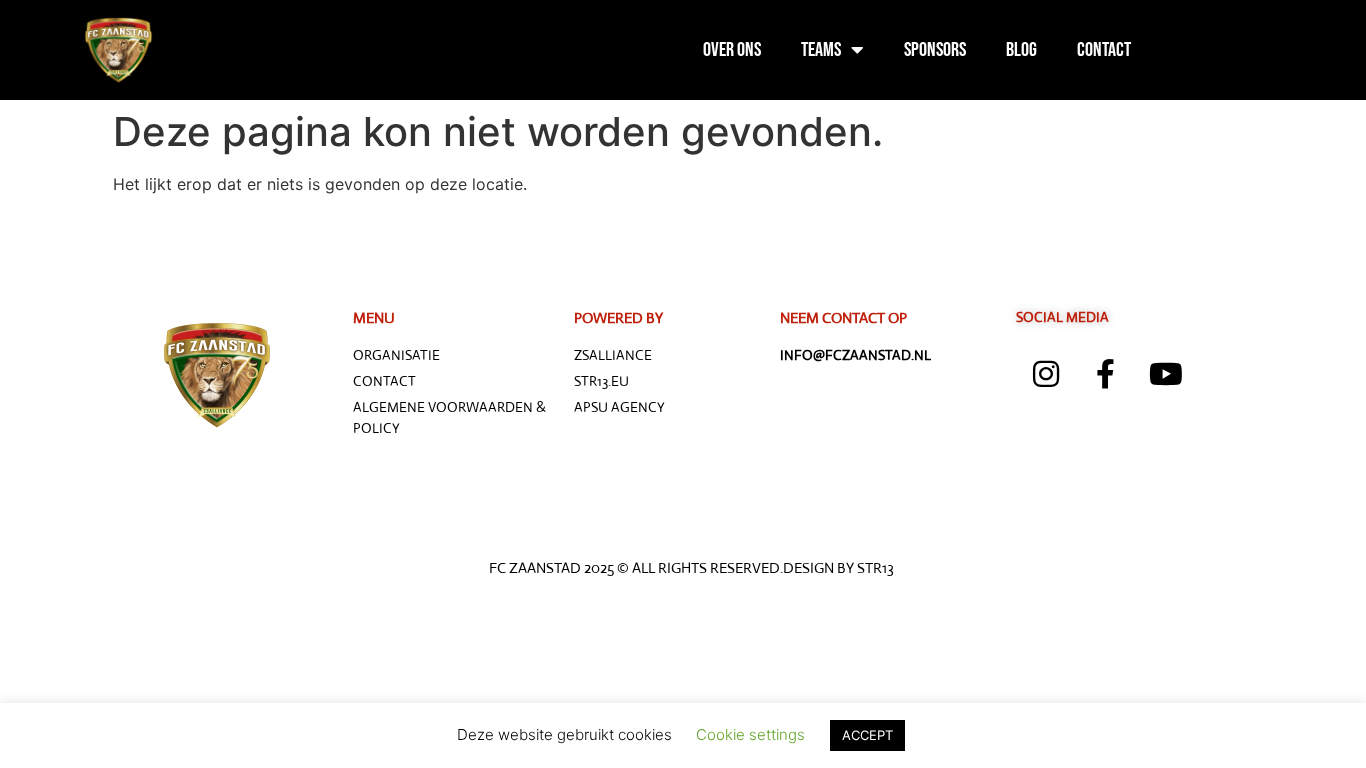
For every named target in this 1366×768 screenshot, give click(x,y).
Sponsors (935, 50)
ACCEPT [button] (867, 735)
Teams (821, 50)
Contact (1104, 50)
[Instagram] (1046, 374)
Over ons (732, 50)
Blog (1021, 50)
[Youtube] (1166, 374)
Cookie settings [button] (750, 734)
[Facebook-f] (1106, 374)
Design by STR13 (838, 567)
